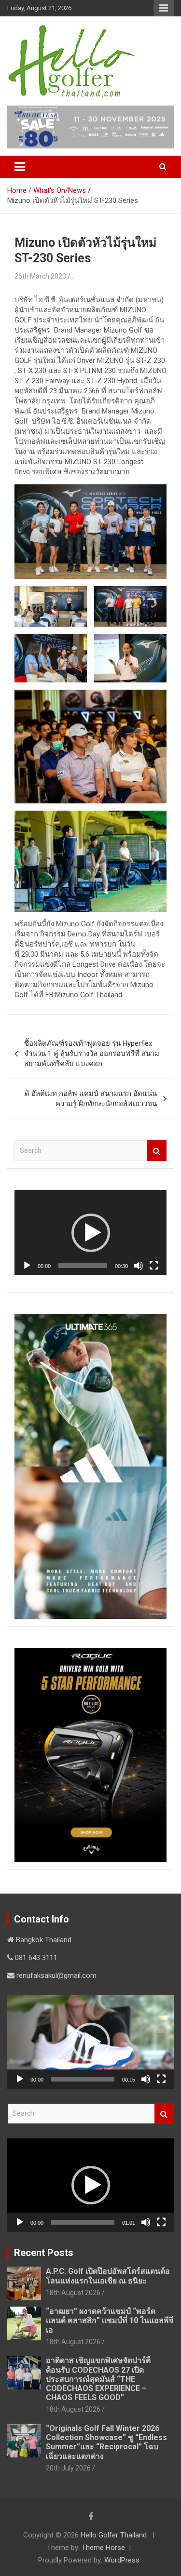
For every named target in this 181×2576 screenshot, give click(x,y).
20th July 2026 (68, 2468)
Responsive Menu (164, 8)
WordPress (122, 2560)
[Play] (27, 1266)
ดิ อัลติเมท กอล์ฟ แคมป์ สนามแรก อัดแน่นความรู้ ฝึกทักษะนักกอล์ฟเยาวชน (91, 1099)
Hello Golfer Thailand (114, 2535)
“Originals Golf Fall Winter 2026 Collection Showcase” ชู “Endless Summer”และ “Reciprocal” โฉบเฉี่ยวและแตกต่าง (106, 2442)
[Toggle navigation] (20, 167)
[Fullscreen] (154, 1266)
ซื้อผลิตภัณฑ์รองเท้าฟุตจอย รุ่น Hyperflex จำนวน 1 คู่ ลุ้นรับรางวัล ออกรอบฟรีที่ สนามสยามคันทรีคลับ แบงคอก (92, 1054)
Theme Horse (103, 2548)
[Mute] (139, 1266)
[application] (90, 1233)
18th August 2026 (73, 2293)
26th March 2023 (40, 276)
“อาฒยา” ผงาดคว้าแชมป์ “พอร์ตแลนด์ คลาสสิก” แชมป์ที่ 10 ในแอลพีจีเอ (110, 2320)
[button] (91, 1233)
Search (157, 1151)
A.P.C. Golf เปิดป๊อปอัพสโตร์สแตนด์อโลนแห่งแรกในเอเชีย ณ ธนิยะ (108, 2276)
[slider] (83, 1266)
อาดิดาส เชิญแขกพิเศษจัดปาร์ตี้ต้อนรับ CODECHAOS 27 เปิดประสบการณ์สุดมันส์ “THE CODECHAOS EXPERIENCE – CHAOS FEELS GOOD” (98, 2379)
